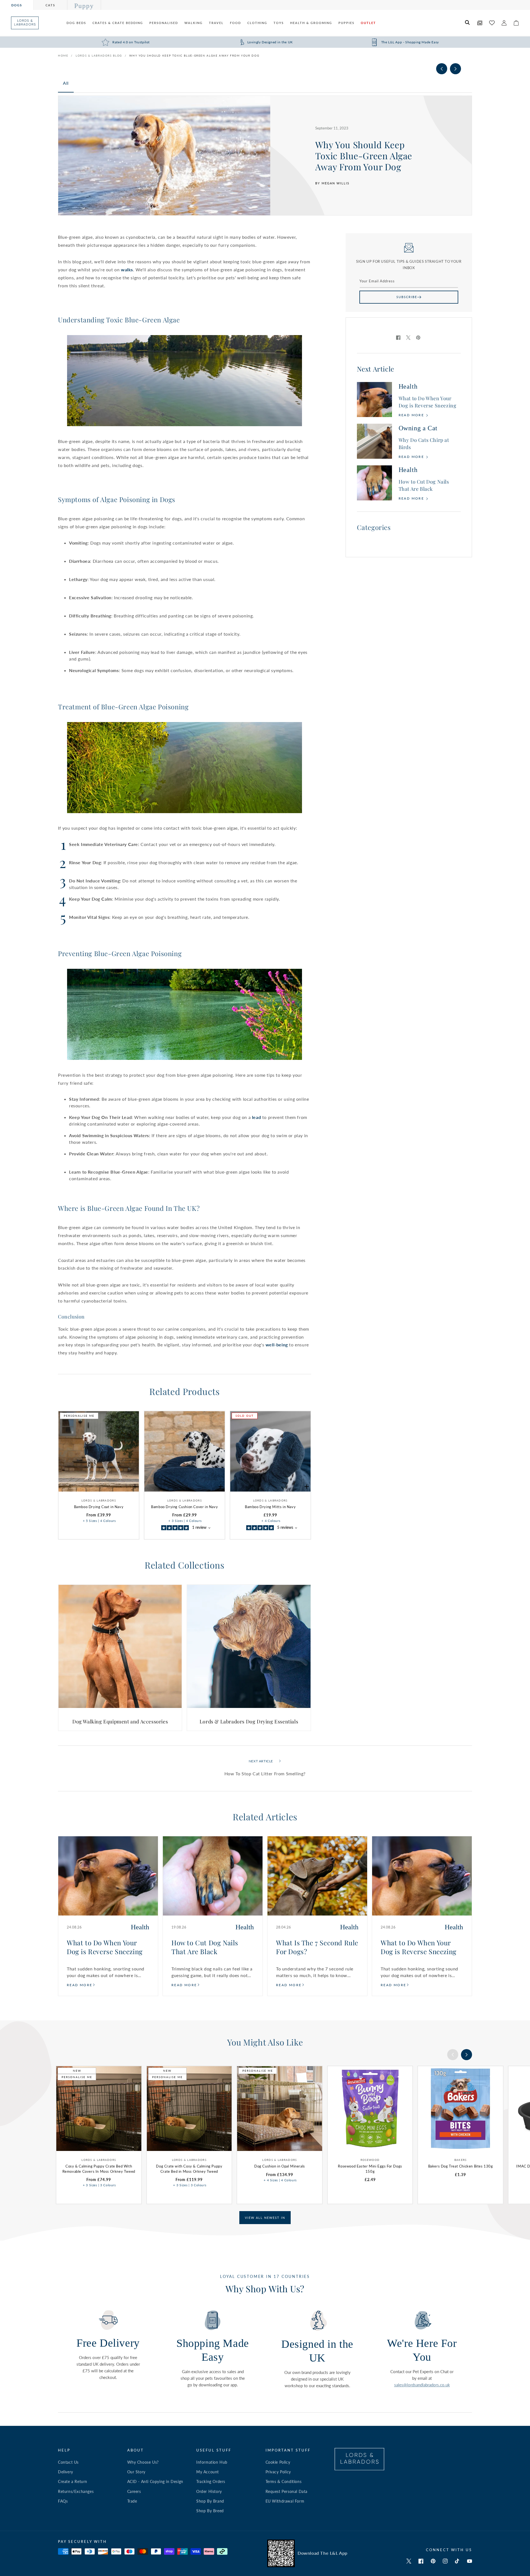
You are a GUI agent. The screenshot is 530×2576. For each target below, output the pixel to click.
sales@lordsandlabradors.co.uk (422, 2385)
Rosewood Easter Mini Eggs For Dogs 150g (370, 2169)
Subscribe (407, 297)
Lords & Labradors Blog (99, 55)
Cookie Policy (278, 2462)
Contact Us (68, 2462)
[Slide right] (455, 69)
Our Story (136, 2472)
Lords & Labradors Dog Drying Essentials (249, 1722)
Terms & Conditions (284, 2481)
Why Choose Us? (143, 2462)
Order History (209, 2491)
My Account (208, 2472)
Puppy (84, 6)
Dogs (17, 5)
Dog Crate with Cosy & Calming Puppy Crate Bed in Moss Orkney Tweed (189, 2169)
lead (256, 1117)
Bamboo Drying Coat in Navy (99, 1507)
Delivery (66, 2472)
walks (127, 270)
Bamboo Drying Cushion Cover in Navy (184, 1507)
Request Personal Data (287, 2491)
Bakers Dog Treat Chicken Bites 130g (461, 2166)
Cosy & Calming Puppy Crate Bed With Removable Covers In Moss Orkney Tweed (99, 2169)
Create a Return (73, 2481)
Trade (132, 2501)
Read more (412, 415)
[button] (468, 23)
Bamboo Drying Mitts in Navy (270, 1507)
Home (63, 55)
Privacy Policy (278, 2472)
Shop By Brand (210, 2501)
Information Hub (212, 2462)
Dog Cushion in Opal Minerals (280, 2166)
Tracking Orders (211, 2481)
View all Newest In (265, 2218)
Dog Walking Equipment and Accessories (120, 1722)
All (66, 83)
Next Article (261, 1761)
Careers (134, 2491)
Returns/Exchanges (76, 2491)
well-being (277, 1345)
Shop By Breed (210, 2511)
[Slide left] (442, 69)
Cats (50, 5)
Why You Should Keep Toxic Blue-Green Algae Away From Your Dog (194, 55)
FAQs (63, 2501)
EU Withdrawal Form (285, 2501)
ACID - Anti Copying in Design (155, 2481)
